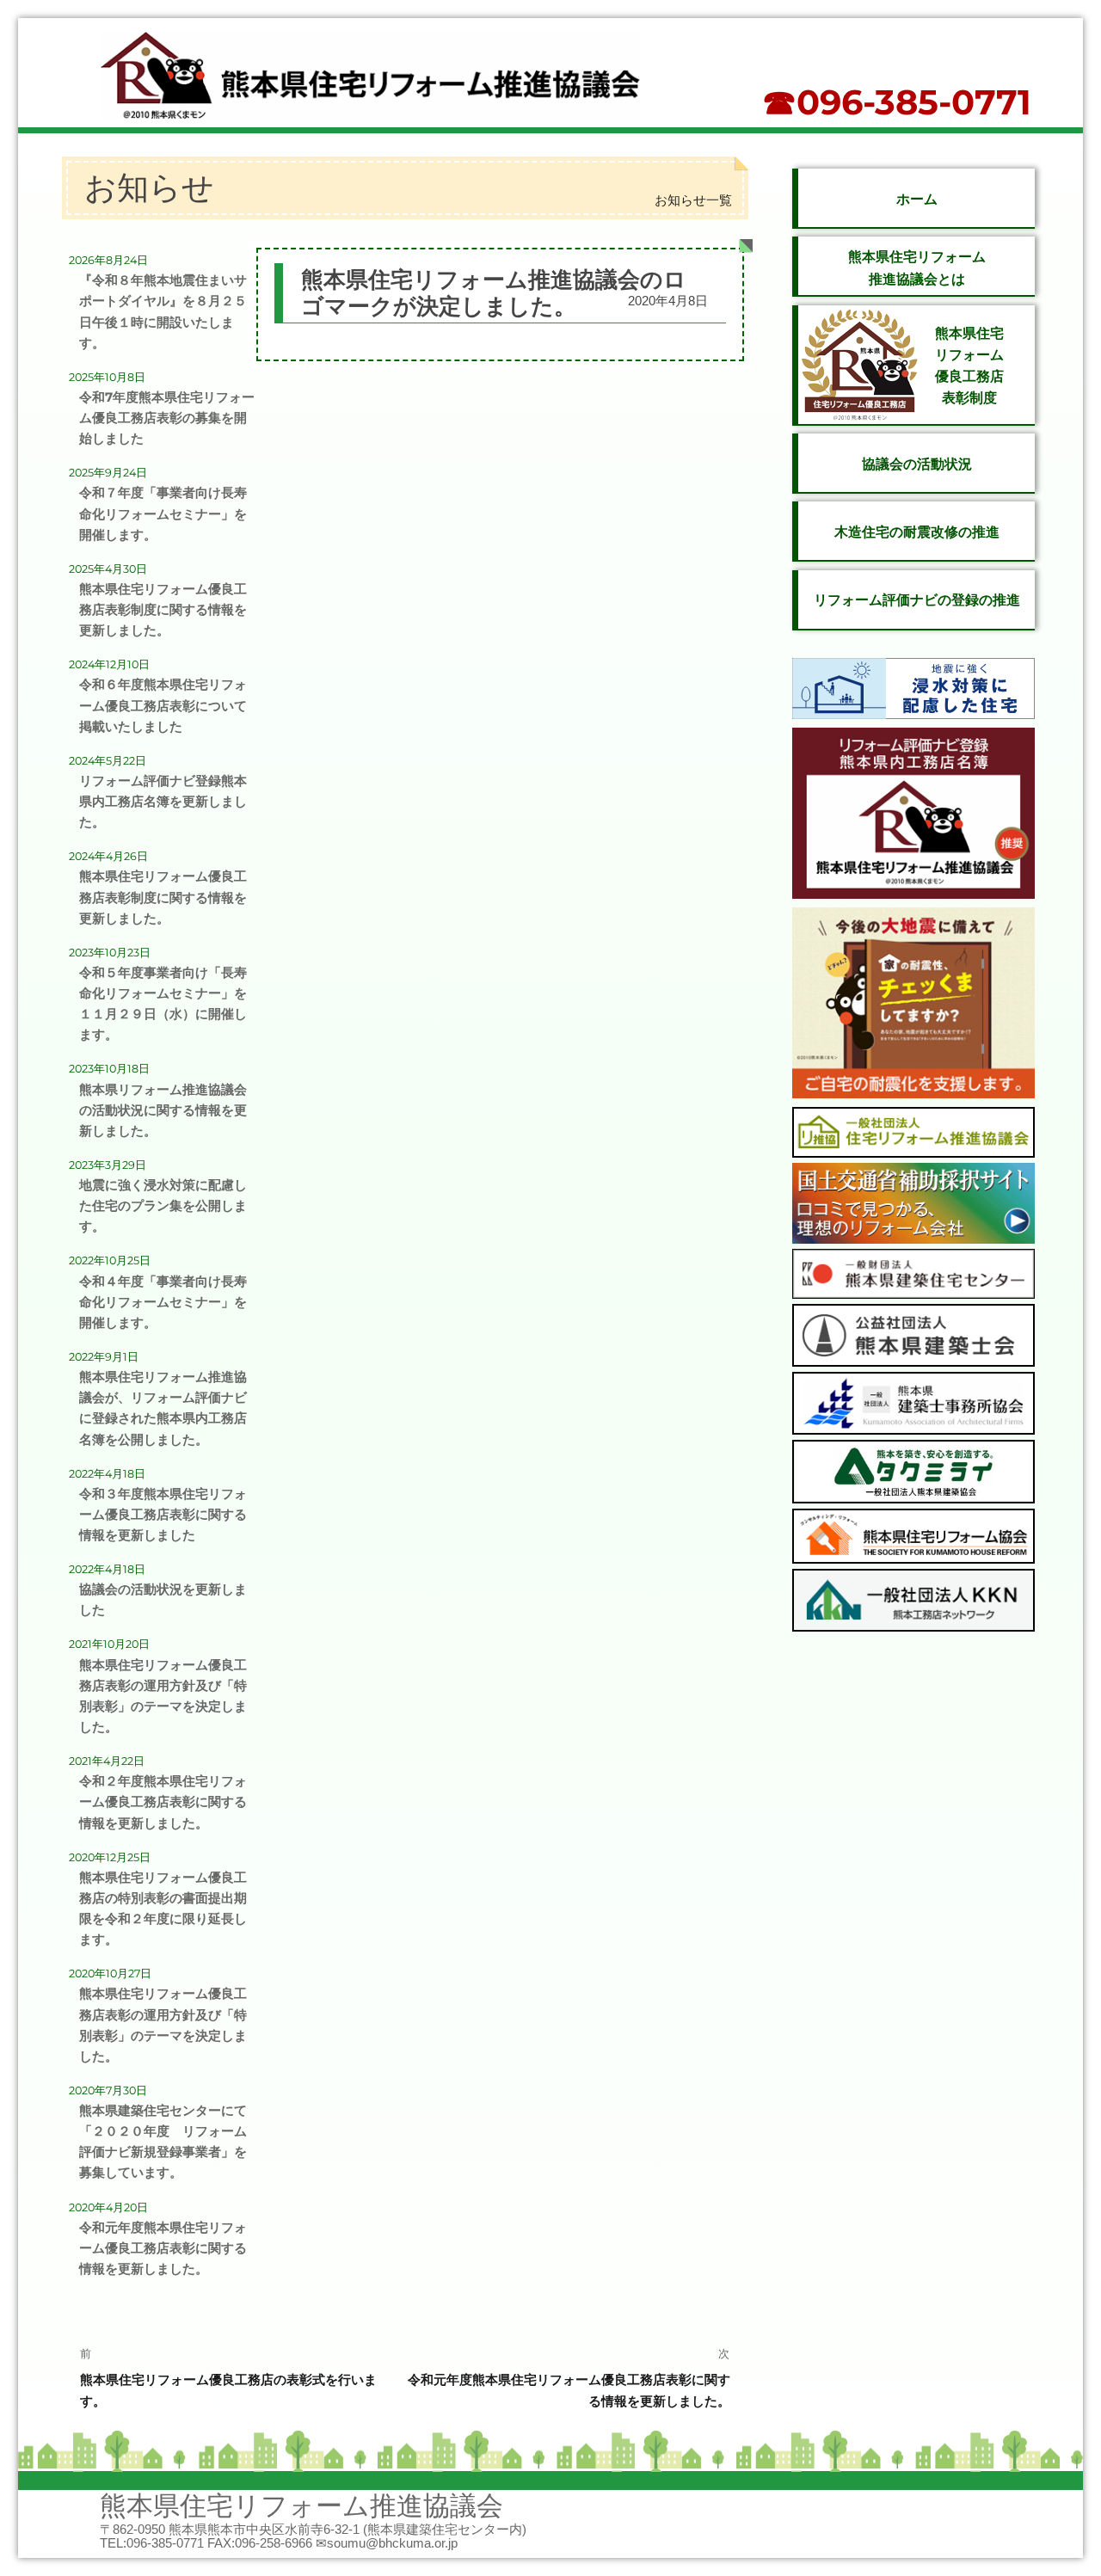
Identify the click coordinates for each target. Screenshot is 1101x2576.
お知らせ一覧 (693, 200)
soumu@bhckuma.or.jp (392, 2543)
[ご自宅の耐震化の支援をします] (913, 1006)
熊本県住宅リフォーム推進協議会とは (917, 267)
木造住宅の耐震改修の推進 (917, 532)
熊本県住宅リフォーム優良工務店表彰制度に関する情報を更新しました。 (163, 610)
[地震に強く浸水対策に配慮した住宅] (913, 692)
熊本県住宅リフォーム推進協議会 (301, 2506)
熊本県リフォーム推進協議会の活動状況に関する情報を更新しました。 (163, 1110)
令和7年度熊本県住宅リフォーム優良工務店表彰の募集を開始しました (167, 418)
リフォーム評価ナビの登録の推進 (917, 600)
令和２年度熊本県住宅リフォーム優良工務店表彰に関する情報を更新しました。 (163, 1802)
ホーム (917, 199)
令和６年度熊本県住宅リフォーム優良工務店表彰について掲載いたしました (163, 705)
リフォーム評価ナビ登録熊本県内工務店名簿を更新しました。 (163, 802)
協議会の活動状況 (917, 464)
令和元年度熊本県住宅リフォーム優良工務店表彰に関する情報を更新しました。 (163, 2248)
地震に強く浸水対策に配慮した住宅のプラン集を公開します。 (163, 1206)
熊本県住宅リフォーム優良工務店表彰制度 (969, 366)
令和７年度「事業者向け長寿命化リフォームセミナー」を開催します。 (163, 513)
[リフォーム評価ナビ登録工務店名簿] (913, 817)
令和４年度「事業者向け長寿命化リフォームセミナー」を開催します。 (163, 1302)
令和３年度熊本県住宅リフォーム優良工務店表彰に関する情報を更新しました (163, 1515)
